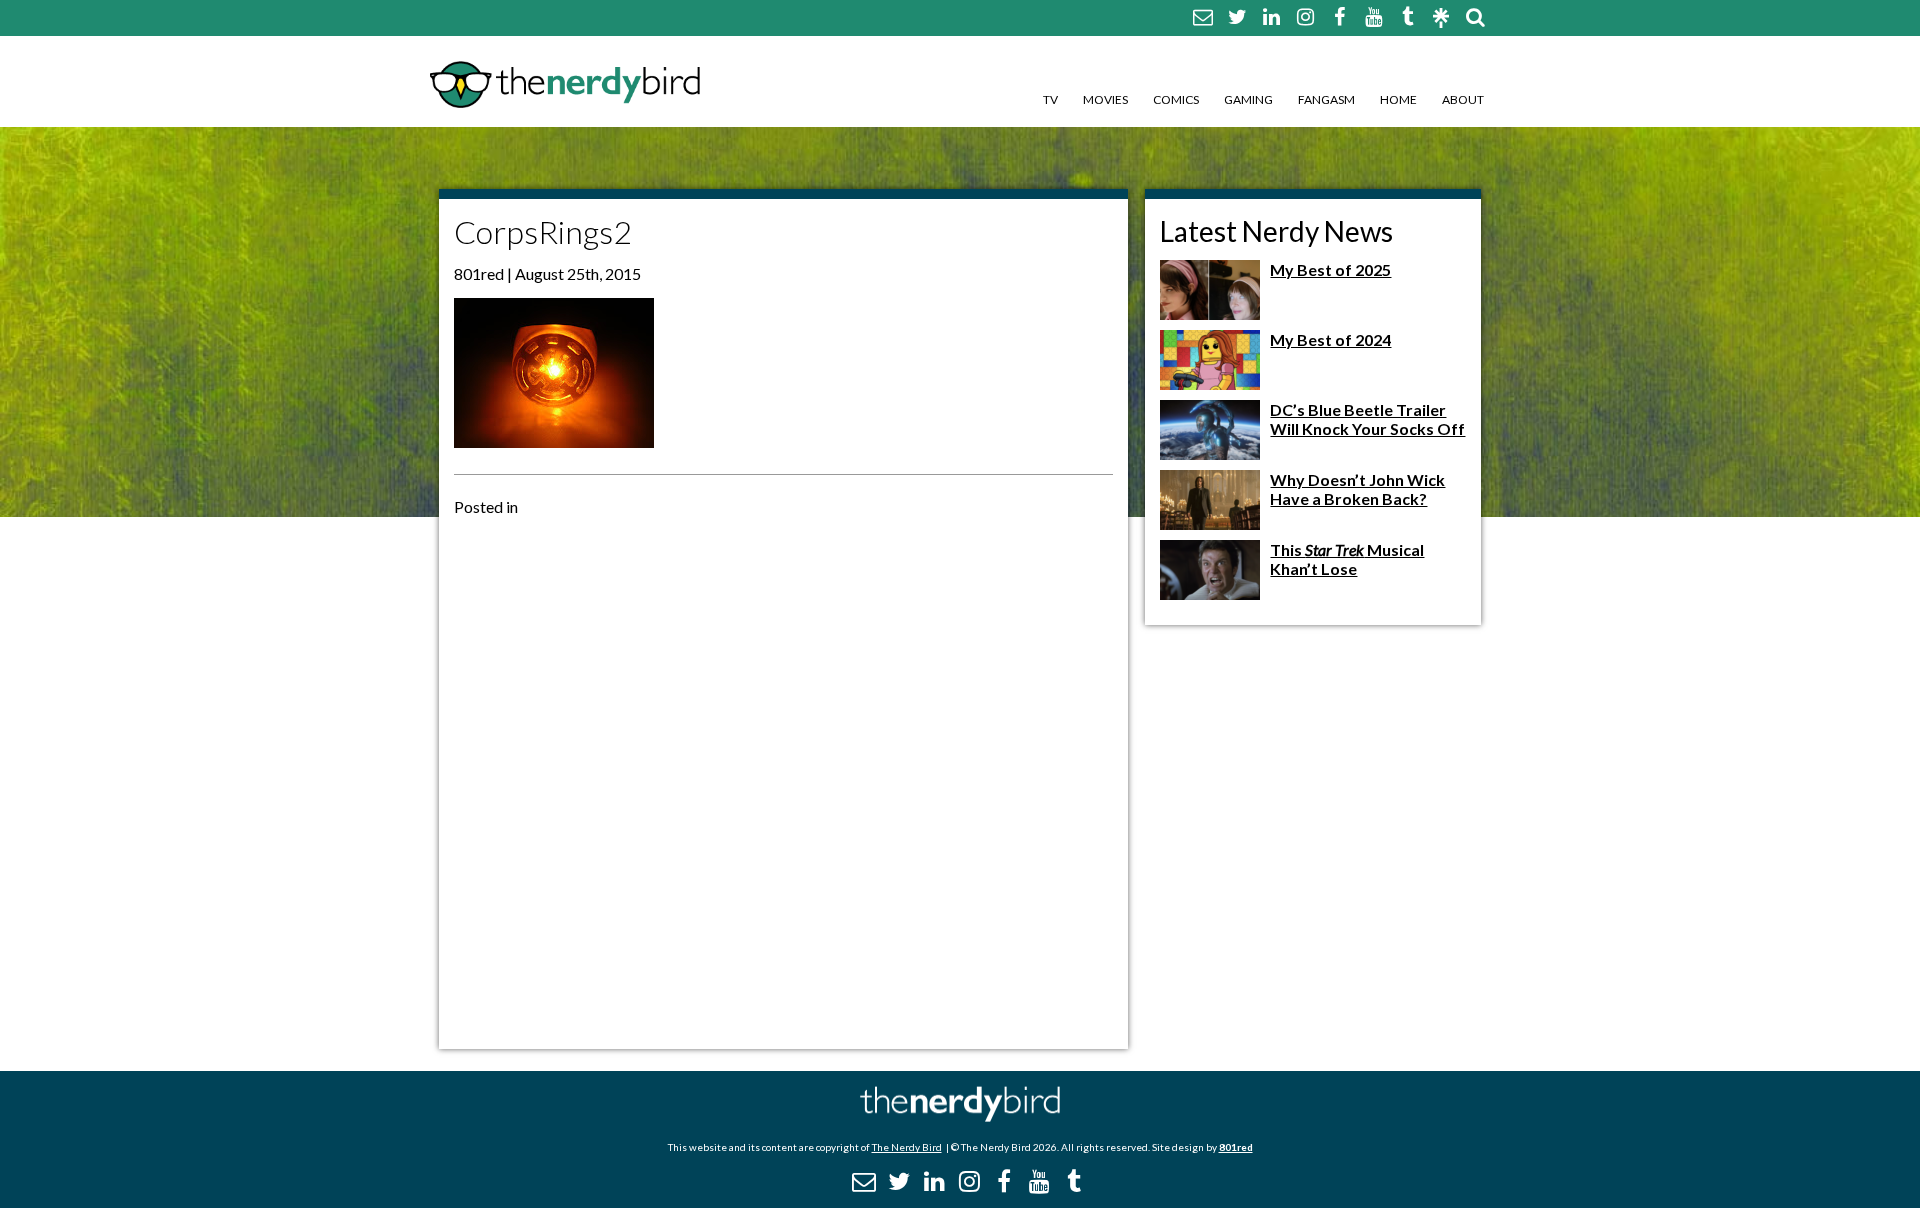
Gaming (1248, 99)
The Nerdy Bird (907, 1147)
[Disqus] (783, 781)
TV (1050, 99)
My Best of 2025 (1330, 269)
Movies (1105, 99)
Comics (1176, 99)
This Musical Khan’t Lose (1347, 559)
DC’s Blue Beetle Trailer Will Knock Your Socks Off (1367, 419)
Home (1398, 99)
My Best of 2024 (1330, 339)
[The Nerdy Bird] (960, 1116)
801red (1236, 1147)
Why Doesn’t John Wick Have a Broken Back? (1357, 489)
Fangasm (1326, 99)
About (1463, 99)
